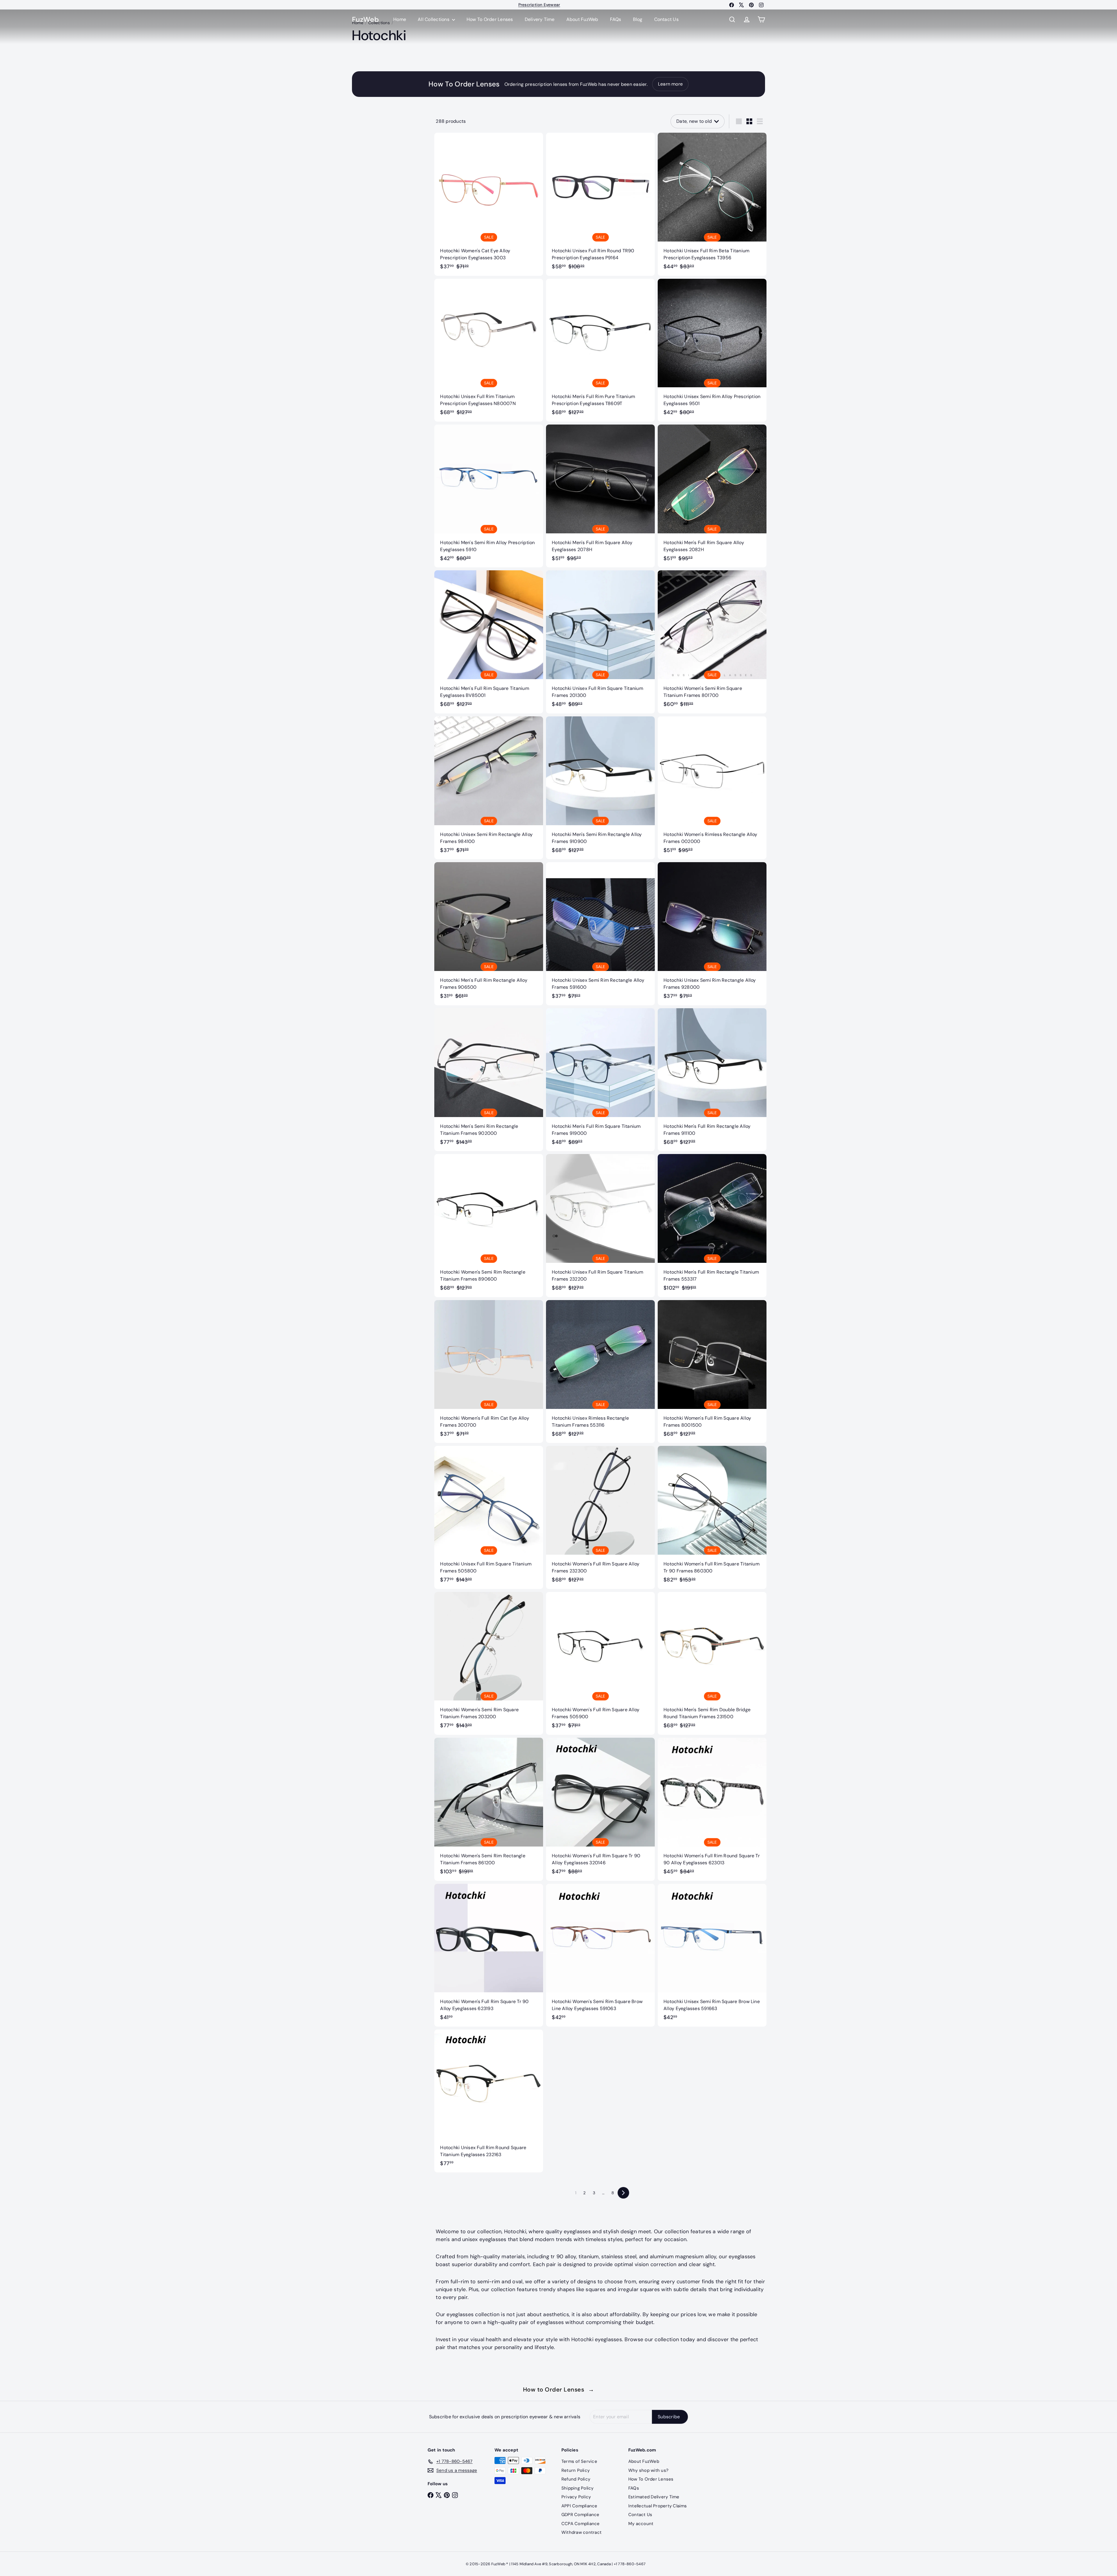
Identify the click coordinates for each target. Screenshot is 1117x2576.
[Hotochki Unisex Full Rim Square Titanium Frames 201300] (600, 642)
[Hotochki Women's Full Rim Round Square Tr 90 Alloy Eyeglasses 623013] (712, 1809)
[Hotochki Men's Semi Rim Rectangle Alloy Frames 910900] (600, 788)
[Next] (623, 2193)
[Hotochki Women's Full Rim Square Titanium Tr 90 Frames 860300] (712, 1517)
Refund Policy (576, 2479)
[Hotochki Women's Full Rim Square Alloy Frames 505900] (600, 1663)
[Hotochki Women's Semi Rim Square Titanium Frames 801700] (712, 642)
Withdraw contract (581, 2532)
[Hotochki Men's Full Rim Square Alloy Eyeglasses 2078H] (600, 496)
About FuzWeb (582, 19)
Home (400, 19)
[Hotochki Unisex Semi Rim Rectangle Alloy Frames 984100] (489, 788)
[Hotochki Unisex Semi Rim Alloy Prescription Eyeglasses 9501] (712, 350)
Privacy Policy (576, 2497)
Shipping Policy (578, 2488)
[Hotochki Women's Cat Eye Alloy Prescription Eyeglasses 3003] (489, 204)
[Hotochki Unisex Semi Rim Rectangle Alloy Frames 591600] (600, 934)
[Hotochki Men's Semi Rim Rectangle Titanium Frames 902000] (489, 1080)
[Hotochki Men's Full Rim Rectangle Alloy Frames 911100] (712, 1080)
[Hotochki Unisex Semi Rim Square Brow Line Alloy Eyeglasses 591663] (712, 1955)
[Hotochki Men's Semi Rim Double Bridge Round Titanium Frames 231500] (712, 1663)
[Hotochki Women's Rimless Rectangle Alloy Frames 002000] (712, 788)
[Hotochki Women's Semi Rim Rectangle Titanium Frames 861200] (489, 1809)
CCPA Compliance (581, 2524)
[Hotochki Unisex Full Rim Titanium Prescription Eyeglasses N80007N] (489, 350)
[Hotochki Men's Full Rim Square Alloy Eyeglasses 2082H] (712, 496)
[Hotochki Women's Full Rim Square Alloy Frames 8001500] (712, 1372)
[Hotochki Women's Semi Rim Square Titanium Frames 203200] (489, 1663)
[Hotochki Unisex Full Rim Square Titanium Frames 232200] (600, 1225)
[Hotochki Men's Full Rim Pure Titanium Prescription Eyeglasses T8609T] (600, 350)
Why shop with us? (648, 2470)
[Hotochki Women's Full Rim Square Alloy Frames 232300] (600, 1517)
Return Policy (576, 2470)
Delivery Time (540, 19)
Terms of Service (579, 2461)
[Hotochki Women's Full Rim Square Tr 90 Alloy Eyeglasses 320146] (600, 1809)
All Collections (434, 19)
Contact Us (666, 19)
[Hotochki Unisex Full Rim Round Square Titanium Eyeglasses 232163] (489, 2101)
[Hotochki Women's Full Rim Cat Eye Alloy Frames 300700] (489, 1372)
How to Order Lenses (559, 2389)
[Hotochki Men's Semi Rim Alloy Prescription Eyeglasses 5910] (489, 496)
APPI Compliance (579, 2506)
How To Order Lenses (539, 5)
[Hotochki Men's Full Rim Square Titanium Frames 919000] (600, 1080)
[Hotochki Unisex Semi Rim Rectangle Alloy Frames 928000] (712, 934)
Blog (638, 19)
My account (641, 2524)
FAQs (616, 19)
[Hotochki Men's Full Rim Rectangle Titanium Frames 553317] (712, 1225)
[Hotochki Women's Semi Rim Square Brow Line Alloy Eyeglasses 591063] (600, 1955)
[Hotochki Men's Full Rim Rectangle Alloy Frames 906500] (489, 934)
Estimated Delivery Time (654, 2497)
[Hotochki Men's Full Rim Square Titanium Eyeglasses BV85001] (489, 642)
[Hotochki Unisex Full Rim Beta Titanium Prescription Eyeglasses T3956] (712, 204)
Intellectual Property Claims (658, 2506)
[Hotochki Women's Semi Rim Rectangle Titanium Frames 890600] (489, 1225)
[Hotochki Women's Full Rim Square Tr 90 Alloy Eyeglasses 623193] (489, 1955)
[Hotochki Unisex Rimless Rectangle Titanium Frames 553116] (600, 1372)
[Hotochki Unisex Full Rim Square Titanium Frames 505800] (489, 1517)
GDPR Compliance (580, 2515)
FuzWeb (365, 20)
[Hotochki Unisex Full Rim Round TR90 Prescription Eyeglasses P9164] (600, 204)
